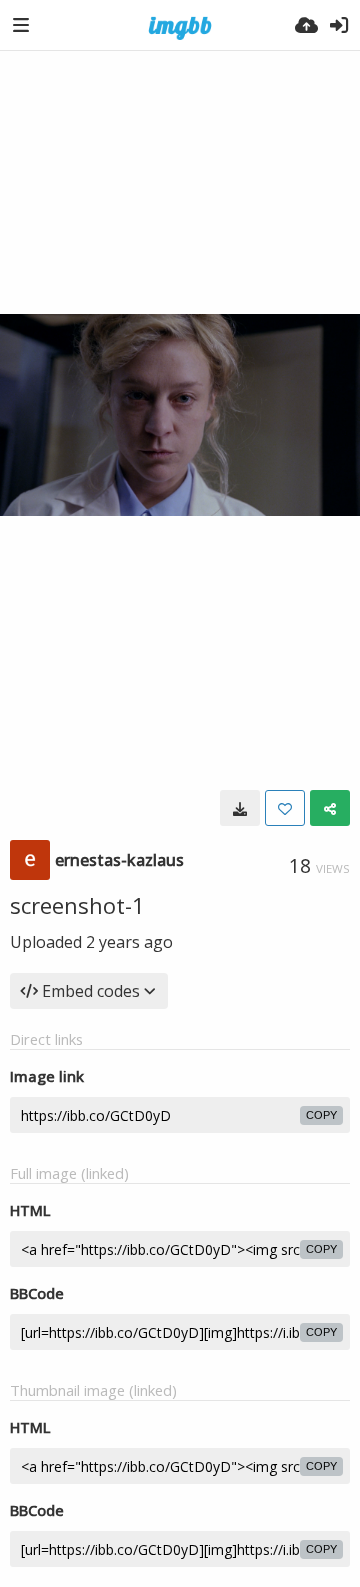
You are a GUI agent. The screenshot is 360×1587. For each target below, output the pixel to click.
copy (321, 1115)
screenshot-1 (77, 905)
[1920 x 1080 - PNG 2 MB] (240, 808)
